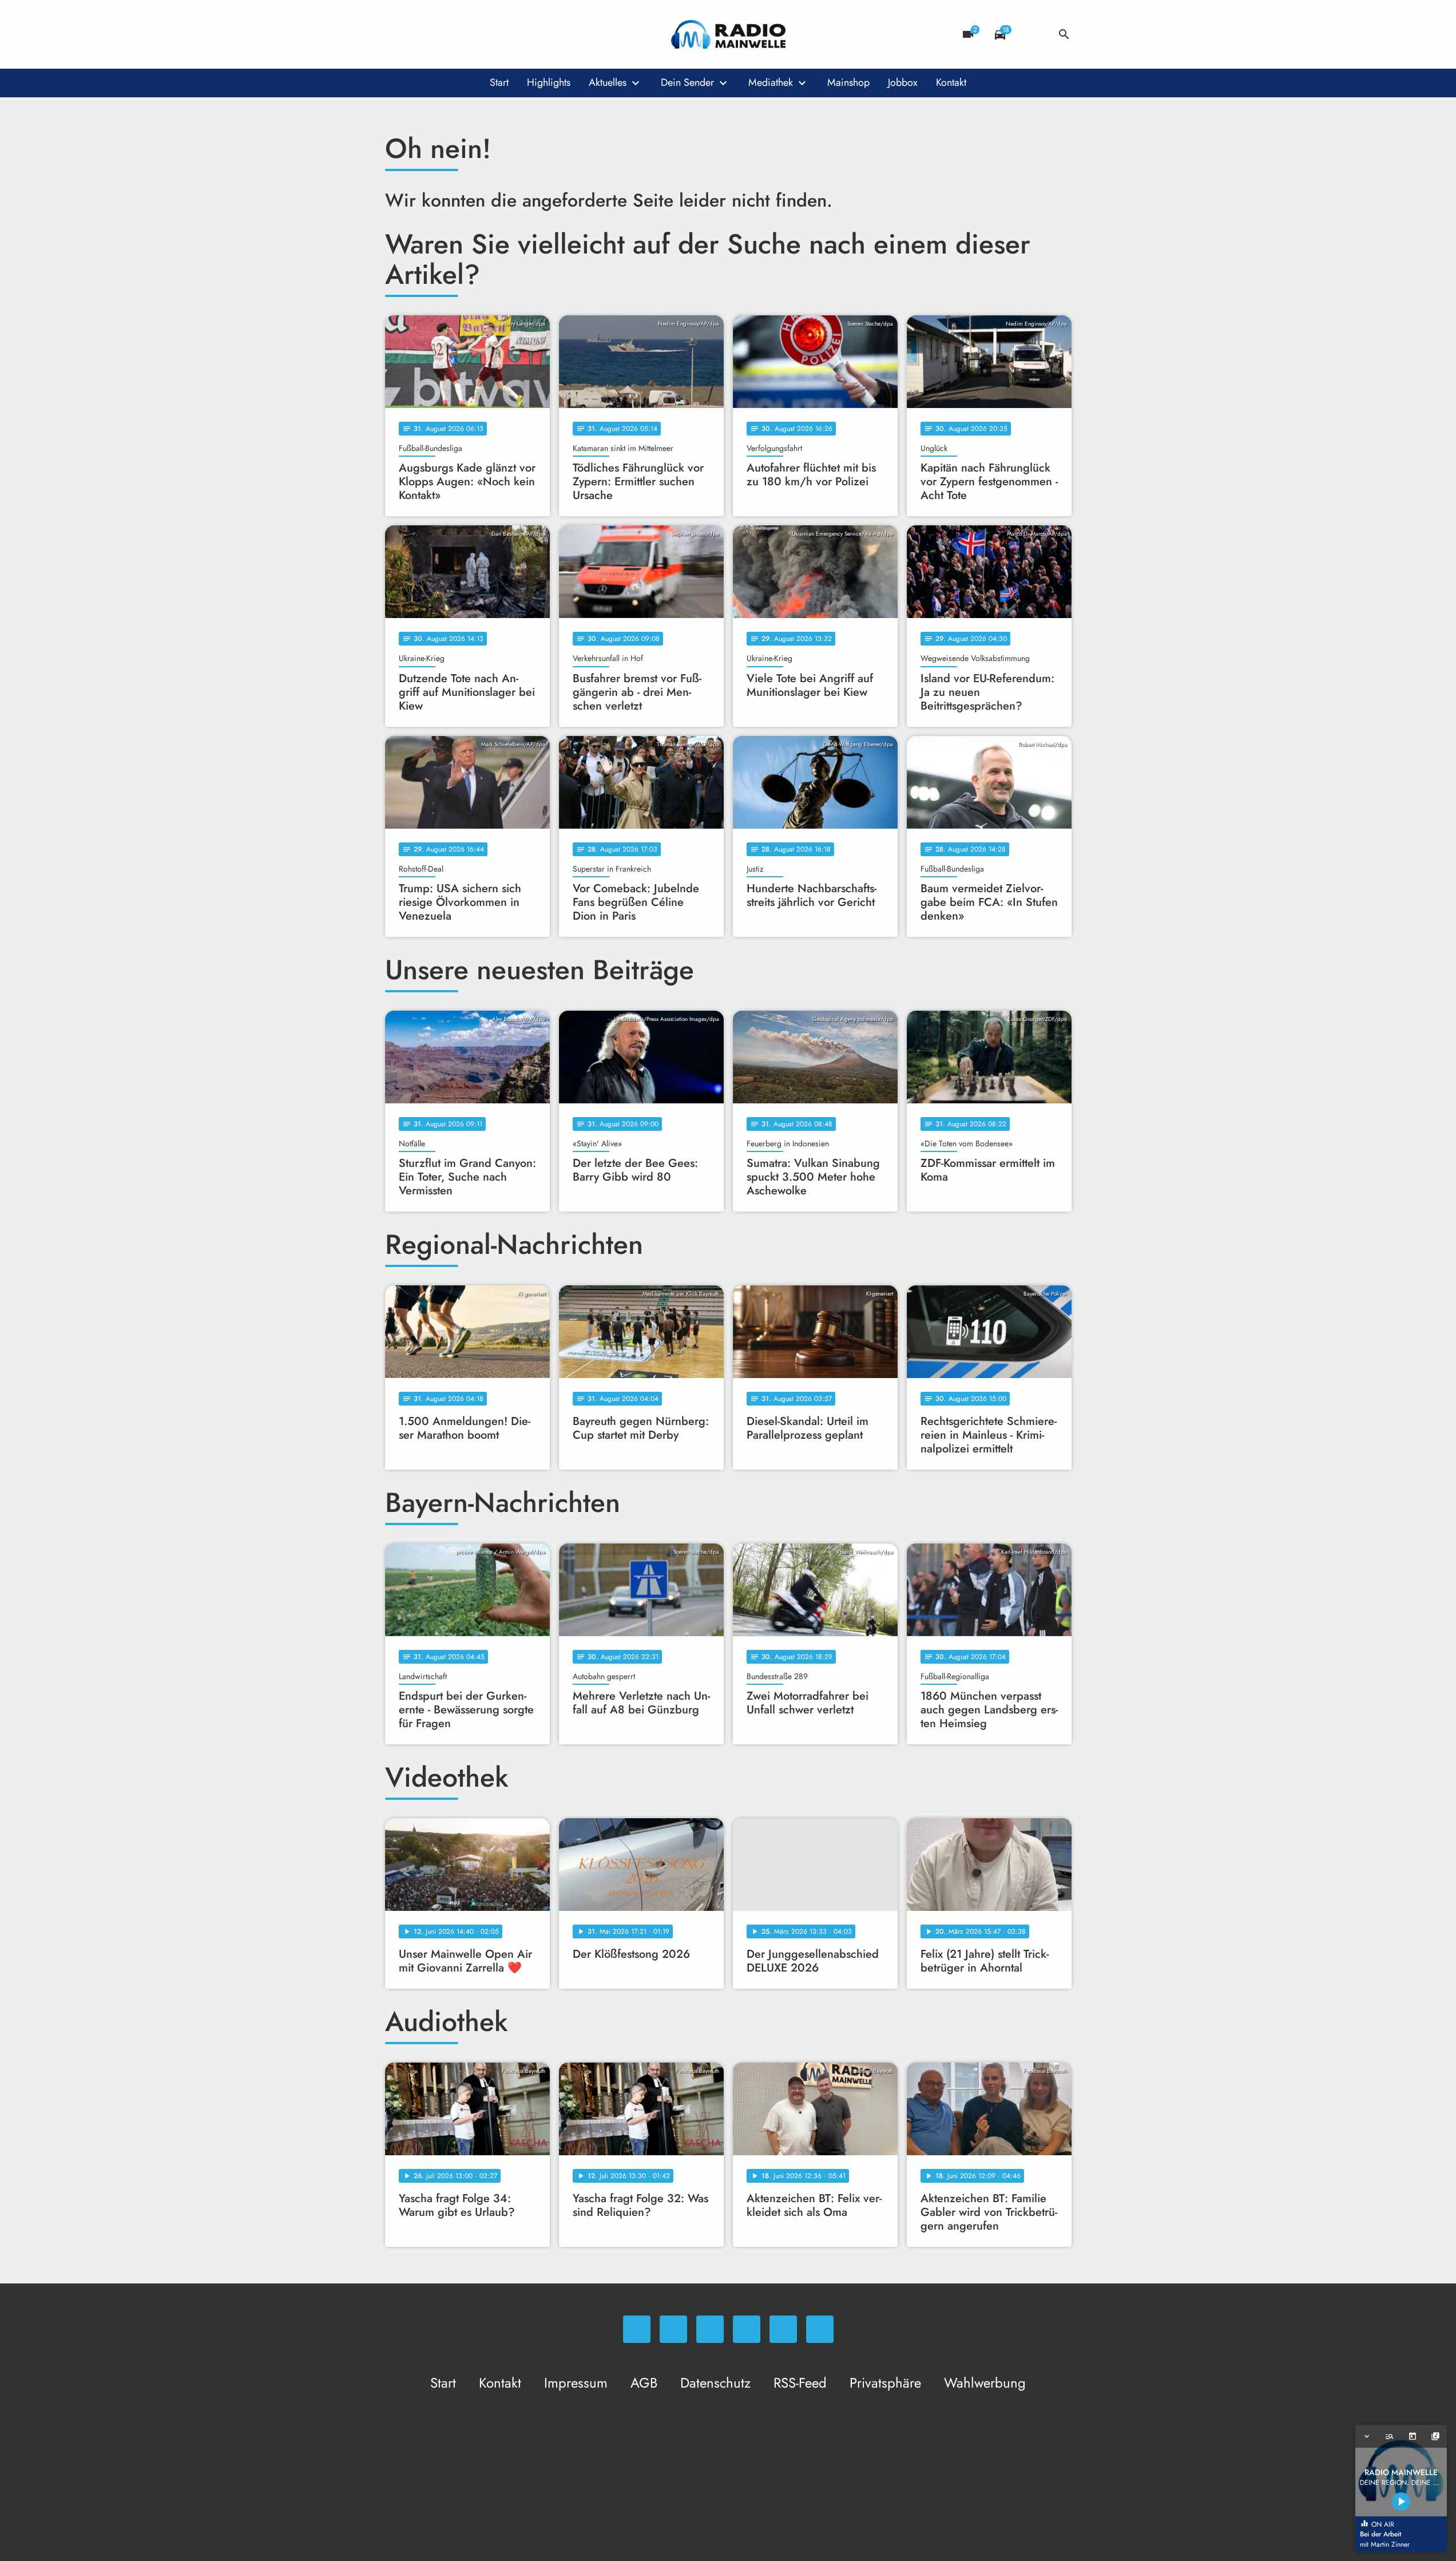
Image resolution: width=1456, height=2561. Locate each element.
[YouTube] (465, 34)
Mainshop (848, 82)
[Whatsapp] (396, 34)
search (1064, 34)
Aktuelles (608, 82)
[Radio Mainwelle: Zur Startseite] (728, 34)
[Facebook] (419, 34)
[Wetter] (1032, 34)
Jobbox (903, 82)
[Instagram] (442, 34)
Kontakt (951, 82)
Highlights (549, 82)
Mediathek (771, 82)
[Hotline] (511, 34)
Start (499, 82)
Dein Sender (687, 82)
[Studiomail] (488, 34)
